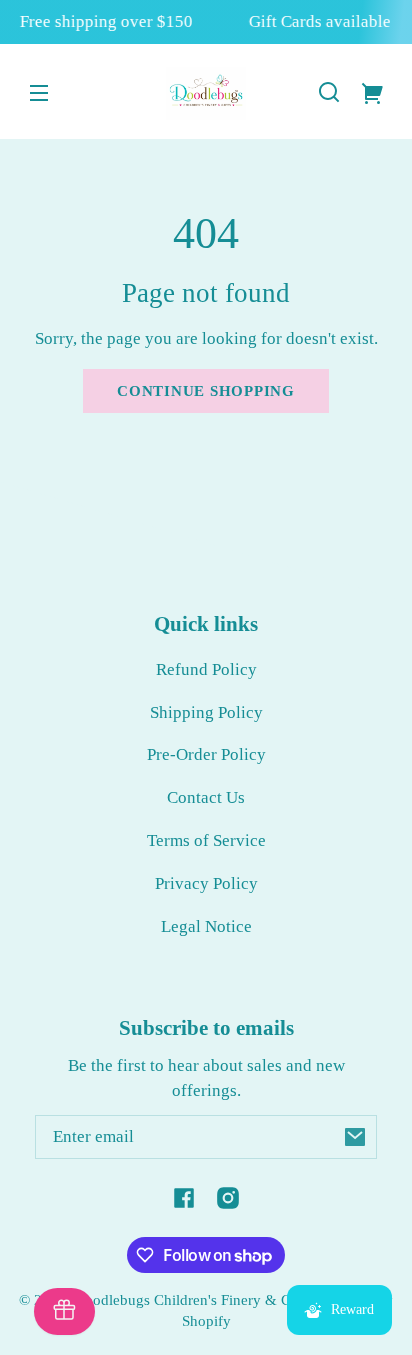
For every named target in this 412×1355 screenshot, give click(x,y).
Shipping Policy (206, 712)
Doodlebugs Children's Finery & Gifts (192, 1299)
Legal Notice (206, 926)
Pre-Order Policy (206, 754)
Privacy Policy (206, 883)
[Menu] (39, 92)
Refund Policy (206, 669)
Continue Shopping (206, 390)
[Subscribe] (355, 1137)
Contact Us (206, 797)
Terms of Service (206, 840)
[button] (329, 92)
